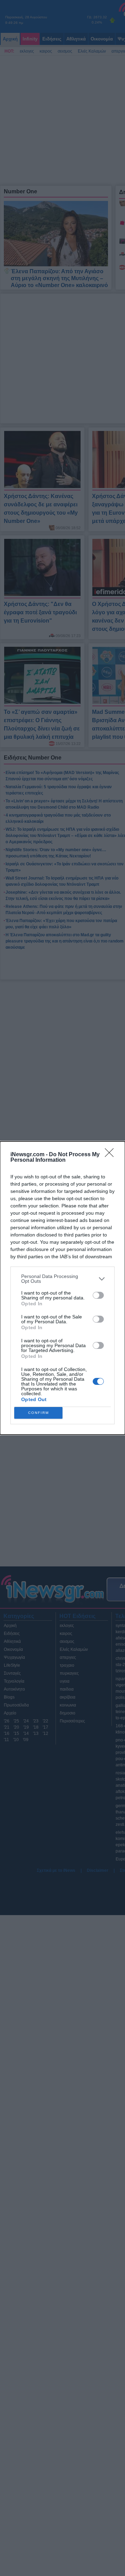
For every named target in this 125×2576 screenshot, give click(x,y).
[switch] (98, 1295)
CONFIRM (39, 1413)
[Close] (111, 1155)
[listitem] (62, 1279)
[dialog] (62, 1288)
